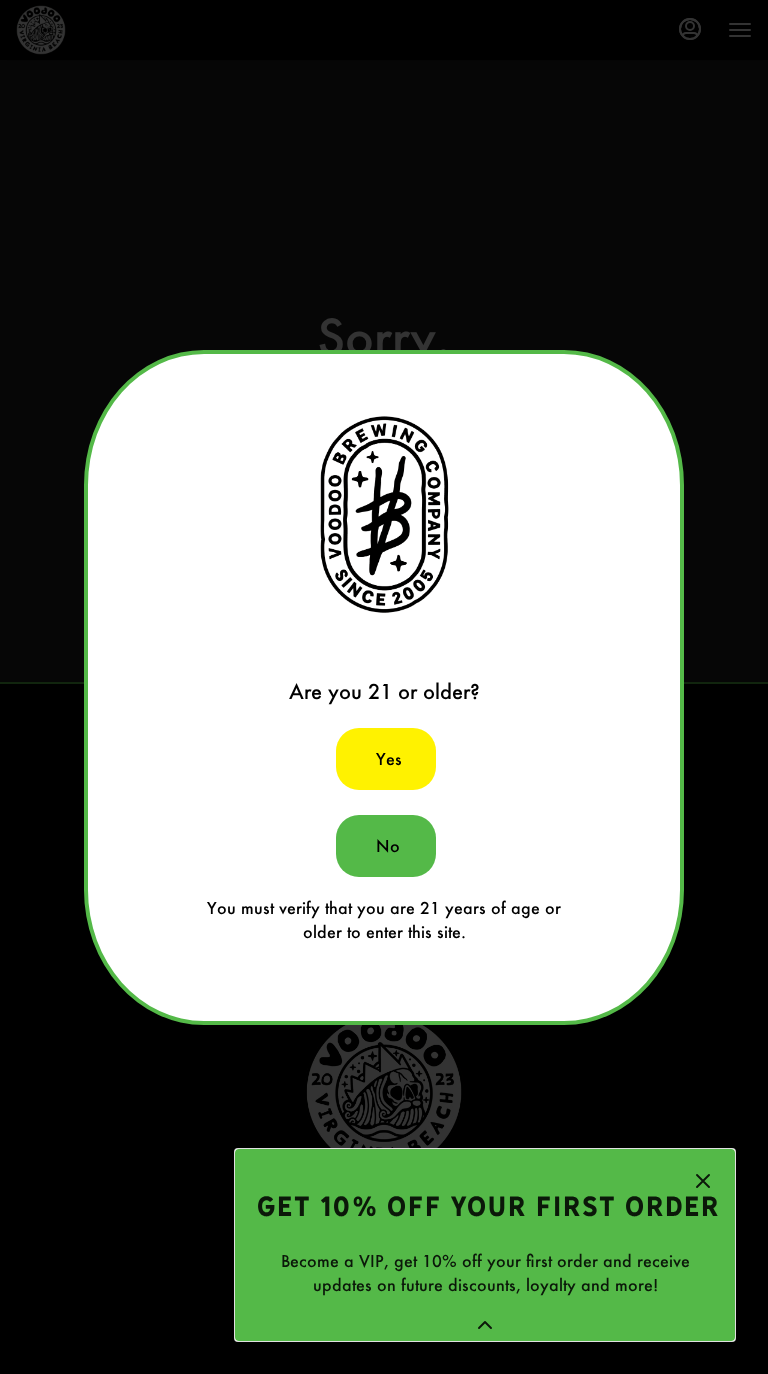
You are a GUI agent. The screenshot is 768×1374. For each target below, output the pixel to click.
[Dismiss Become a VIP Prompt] (703, 1181)
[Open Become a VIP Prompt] (485, 1325)
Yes (389, 758)
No (388, 845)
